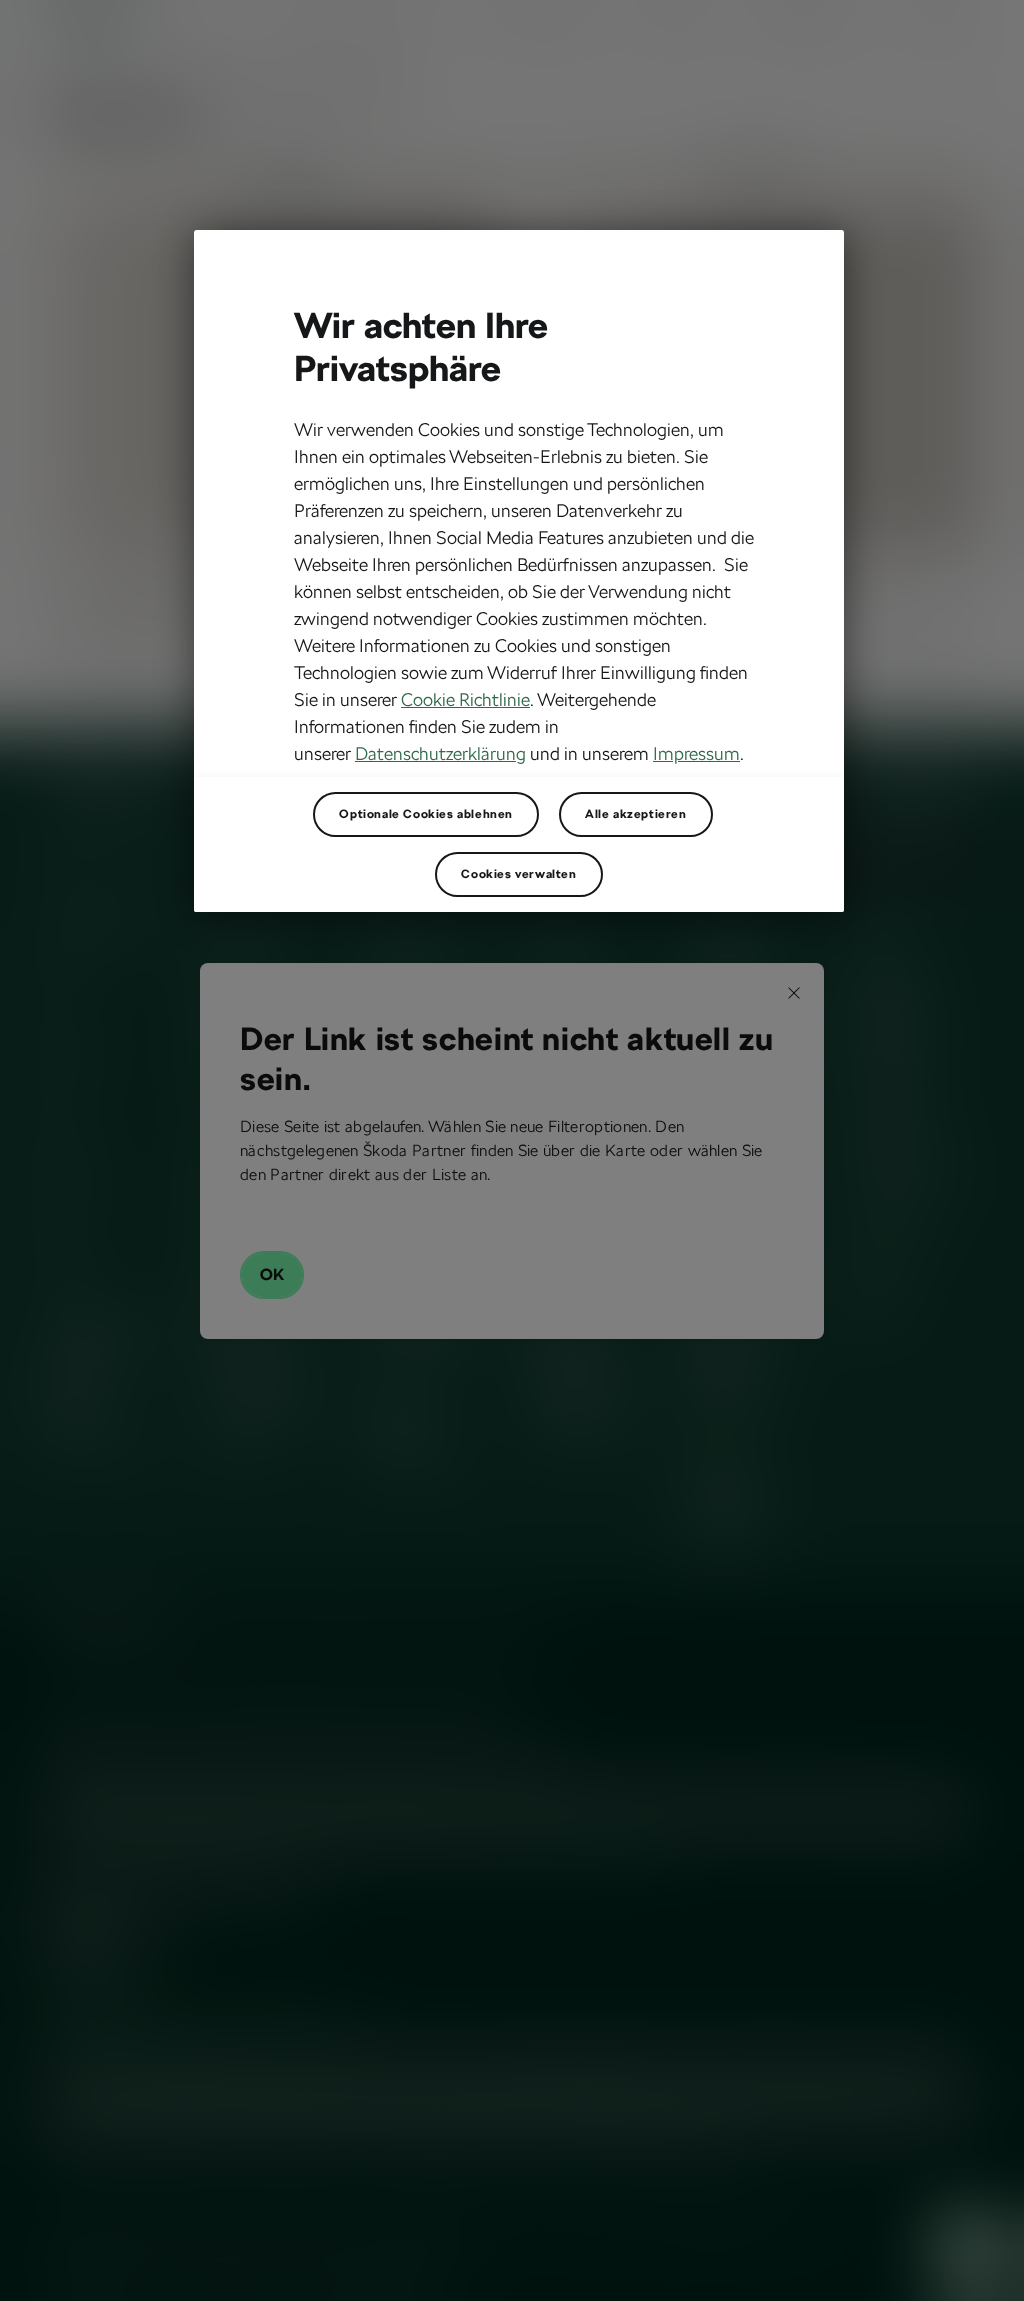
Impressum (696, 753)
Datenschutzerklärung (440, 753)
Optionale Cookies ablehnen (426, 814)
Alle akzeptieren (636, 814)
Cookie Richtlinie (465, 699)
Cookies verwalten (518, 874)
